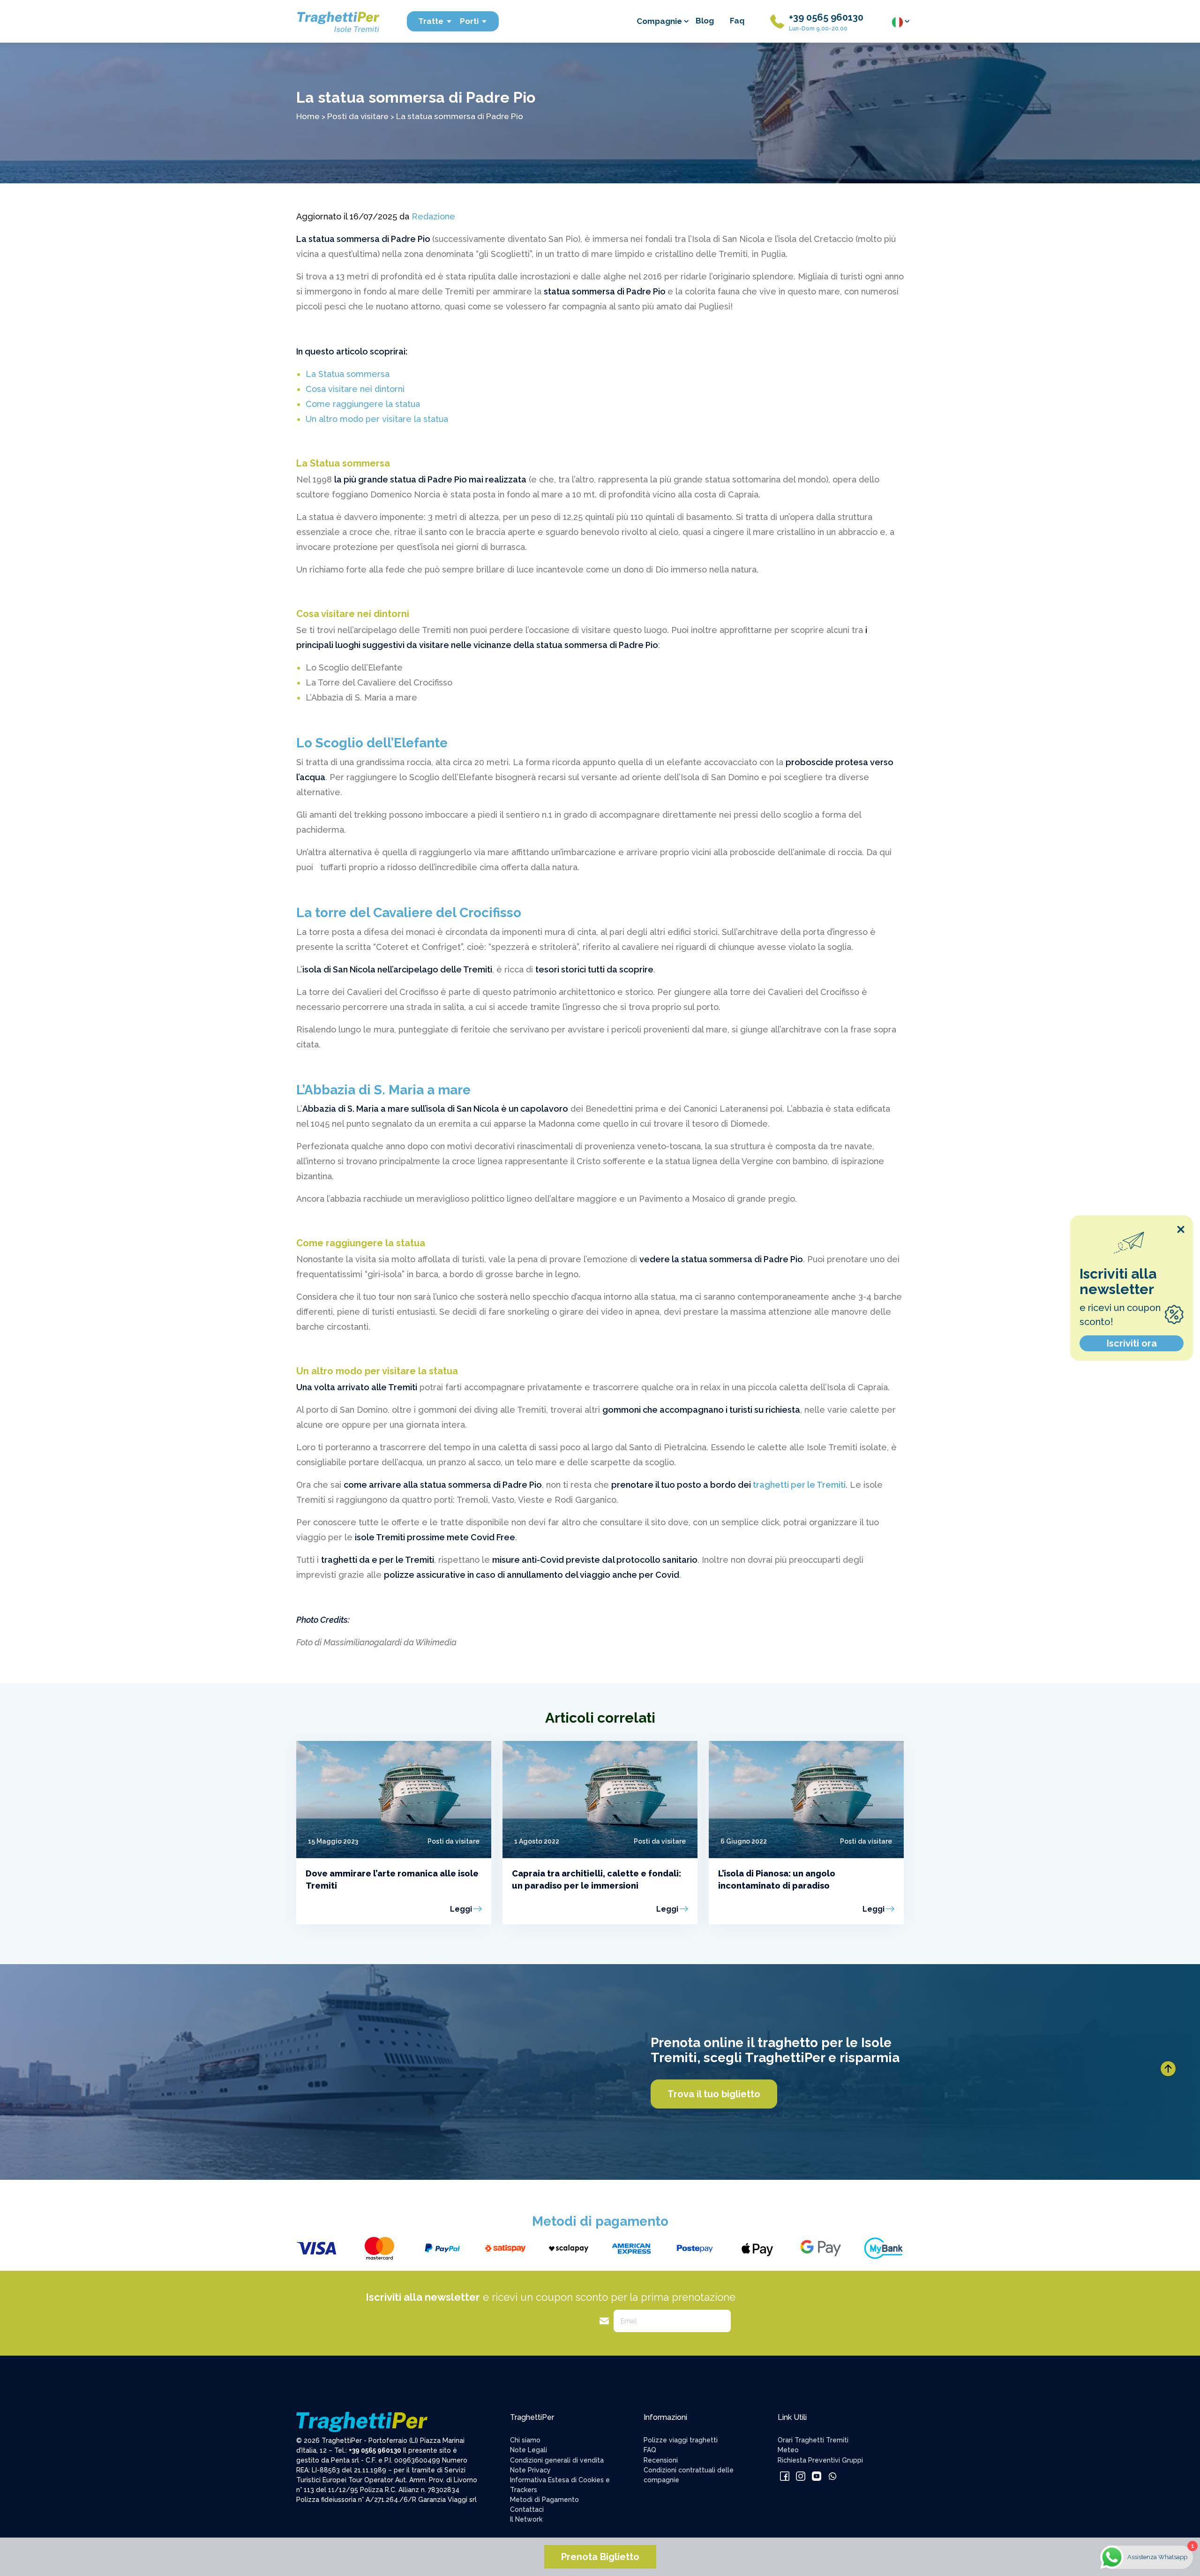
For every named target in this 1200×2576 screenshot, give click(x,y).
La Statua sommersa (348, 374)
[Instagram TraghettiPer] (802, 2475)
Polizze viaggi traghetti (681, 2440)
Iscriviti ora (1132, 1343)
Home (308, 116)
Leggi (461, 1909)
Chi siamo (525, 2440)
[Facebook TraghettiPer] (786, 2475)
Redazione (433, 216)
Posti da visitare (358, 116)
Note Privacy (530, 2470)
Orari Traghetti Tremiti (813, 2440)
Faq (737, 21)
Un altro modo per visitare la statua (377, 419)
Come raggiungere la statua (363, 404)
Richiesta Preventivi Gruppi (820, 2460)
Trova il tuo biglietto (714, 2094)
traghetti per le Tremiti (799, 1485)
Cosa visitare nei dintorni (355, 389)
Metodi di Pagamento (544, 2500)
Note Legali (529, 2450)
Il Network (526, 2519)
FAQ (650, 2450)
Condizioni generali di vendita (557, 2460)
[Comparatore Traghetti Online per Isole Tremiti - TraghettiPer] (337, 21)
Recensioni (661, 2460)
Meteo (788, 2450)
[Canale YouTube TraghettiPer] (817, 2475)
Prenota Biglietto (600, 2557)
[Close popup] (1181, 1229)
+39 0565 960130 (826, 17)
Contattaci (527, 2509)
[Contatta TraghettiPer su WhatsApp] (832, 2475)
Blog (705, 21)
